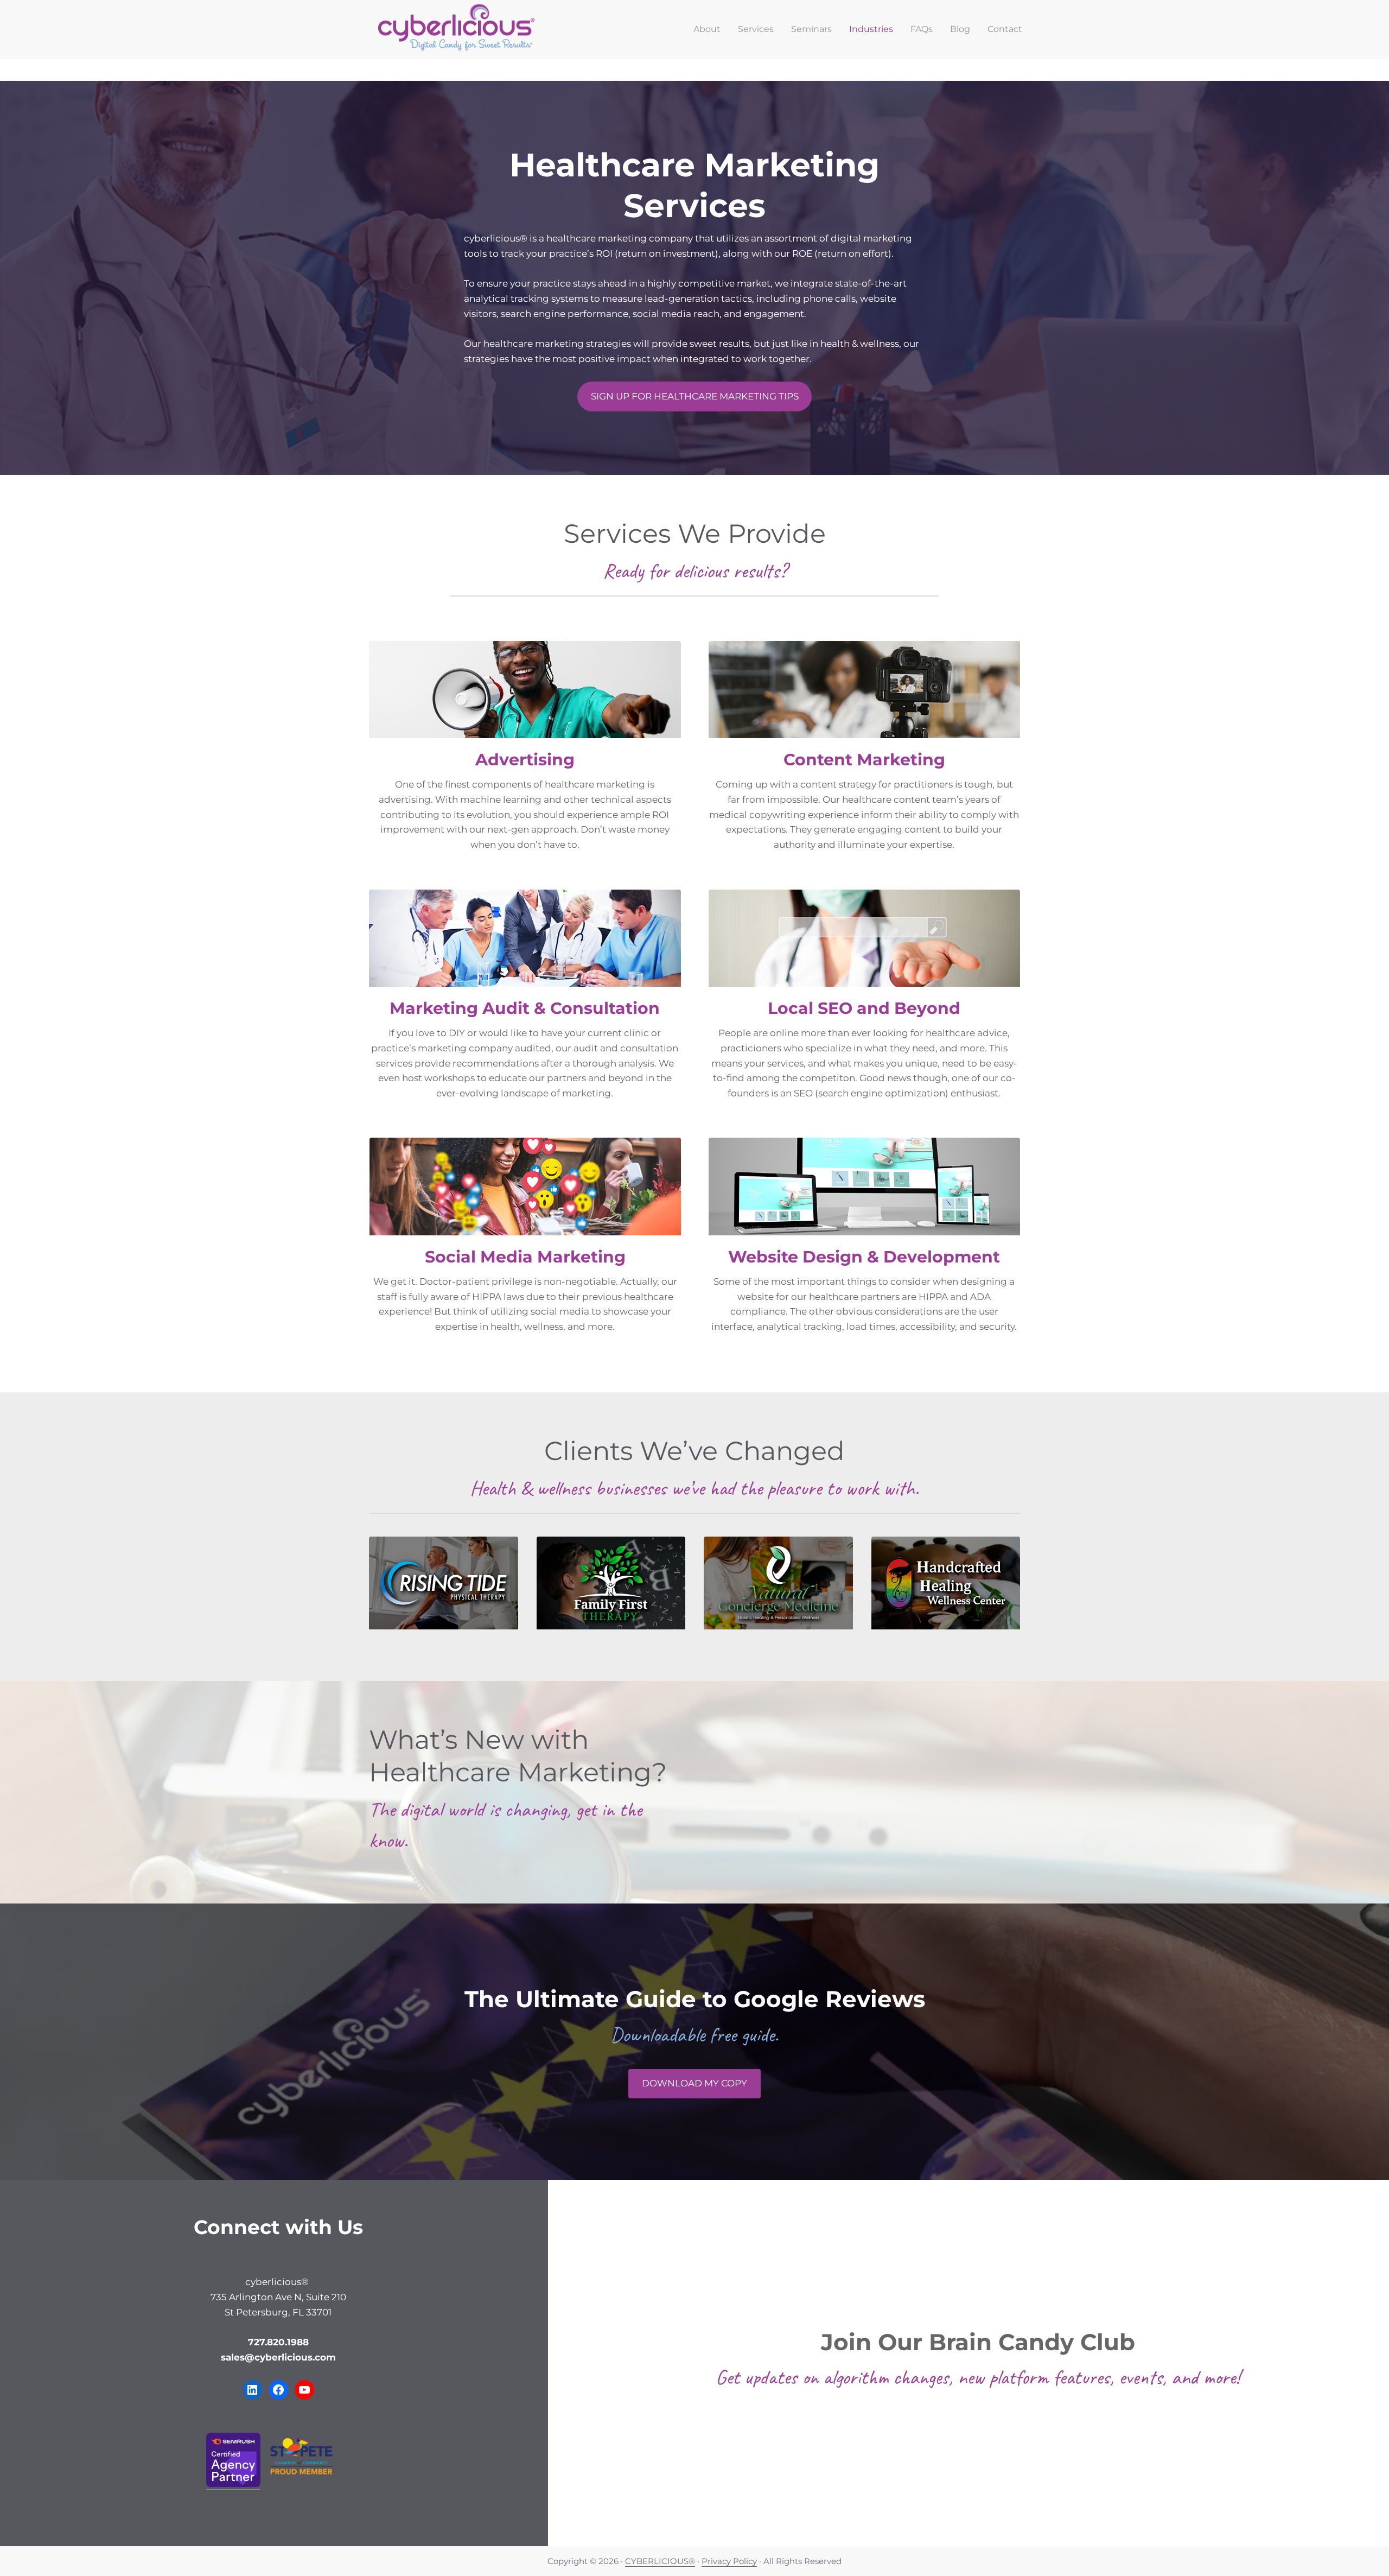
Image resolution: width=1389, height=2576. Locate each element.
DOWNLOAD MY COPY (694, 2083)
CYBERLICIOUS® (660, 2561)
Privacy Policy (729, 2561)
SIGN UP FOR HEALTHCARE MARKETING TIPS (695, 396)
